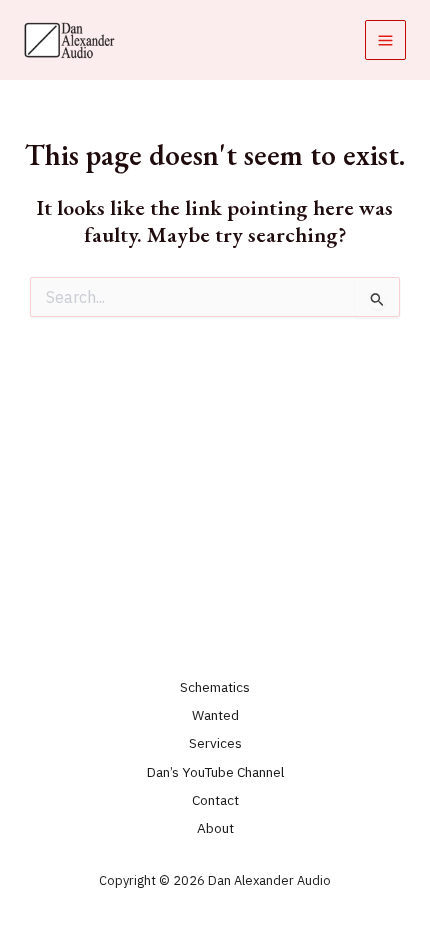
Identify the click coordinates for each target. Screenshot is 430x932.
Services (215, 743)
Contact (215, 800)
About (215, 828)
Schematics (215, 687)
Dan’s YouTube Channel (215, 772)
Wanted (215, 715)
